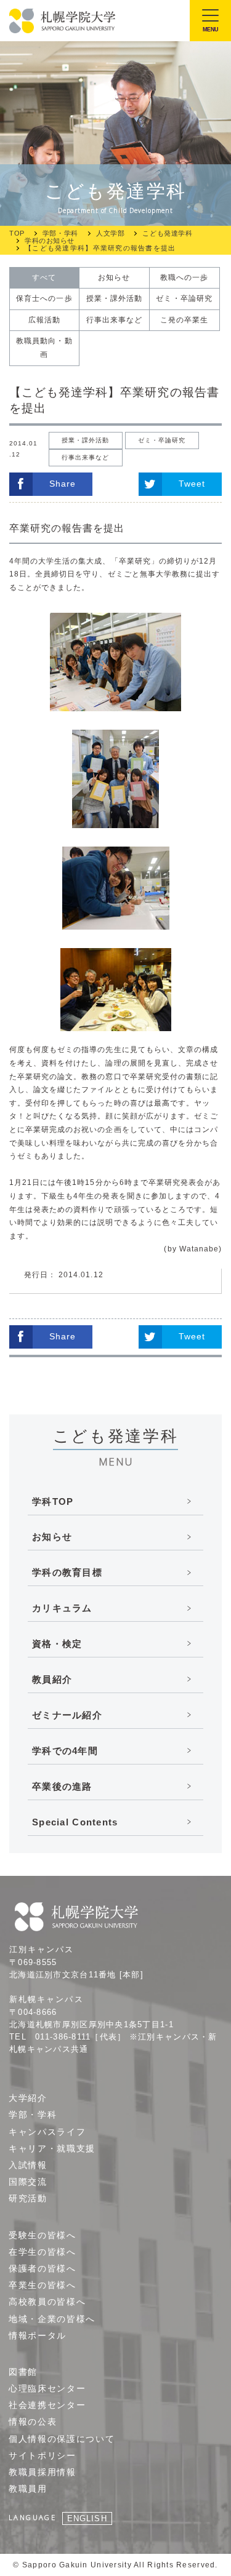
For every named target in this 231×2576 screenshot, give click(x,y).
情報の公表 (33, 2422)
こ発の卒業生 (184, 320)
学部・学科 (60, 233)
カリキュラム (62, 1608)
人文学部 (110, 233)
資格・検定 (57, 1644)
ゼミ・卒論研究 (184, 298)
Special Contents (75, 1822)
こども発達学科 (167, 233)
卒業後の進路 (62, 1786)
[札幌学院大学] (63, 21)
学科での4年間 (65, 1751)
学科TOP (53, 1501)
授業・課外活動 (114, 298)
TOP (17, 233)
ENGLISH (87, 2518)
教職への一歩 (184, 277)
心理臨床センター (47, 2388)
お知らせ (114, 277)
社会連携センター (47, 2405)
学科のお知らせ (50, 241)
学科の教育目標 (67, 1572)
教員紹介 (52, 1679)
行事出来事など (114, 320)
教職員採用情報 (43, 2472)
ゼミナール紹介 (67, 1715)
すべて (44, 277)
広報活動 (44, 320)
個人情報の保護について (62, 2439)
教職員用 (28, 2489)
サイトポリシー (43, 2455)
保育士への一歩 (44, 298)
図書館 (23, 2372)
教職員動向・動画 (44, 348)
